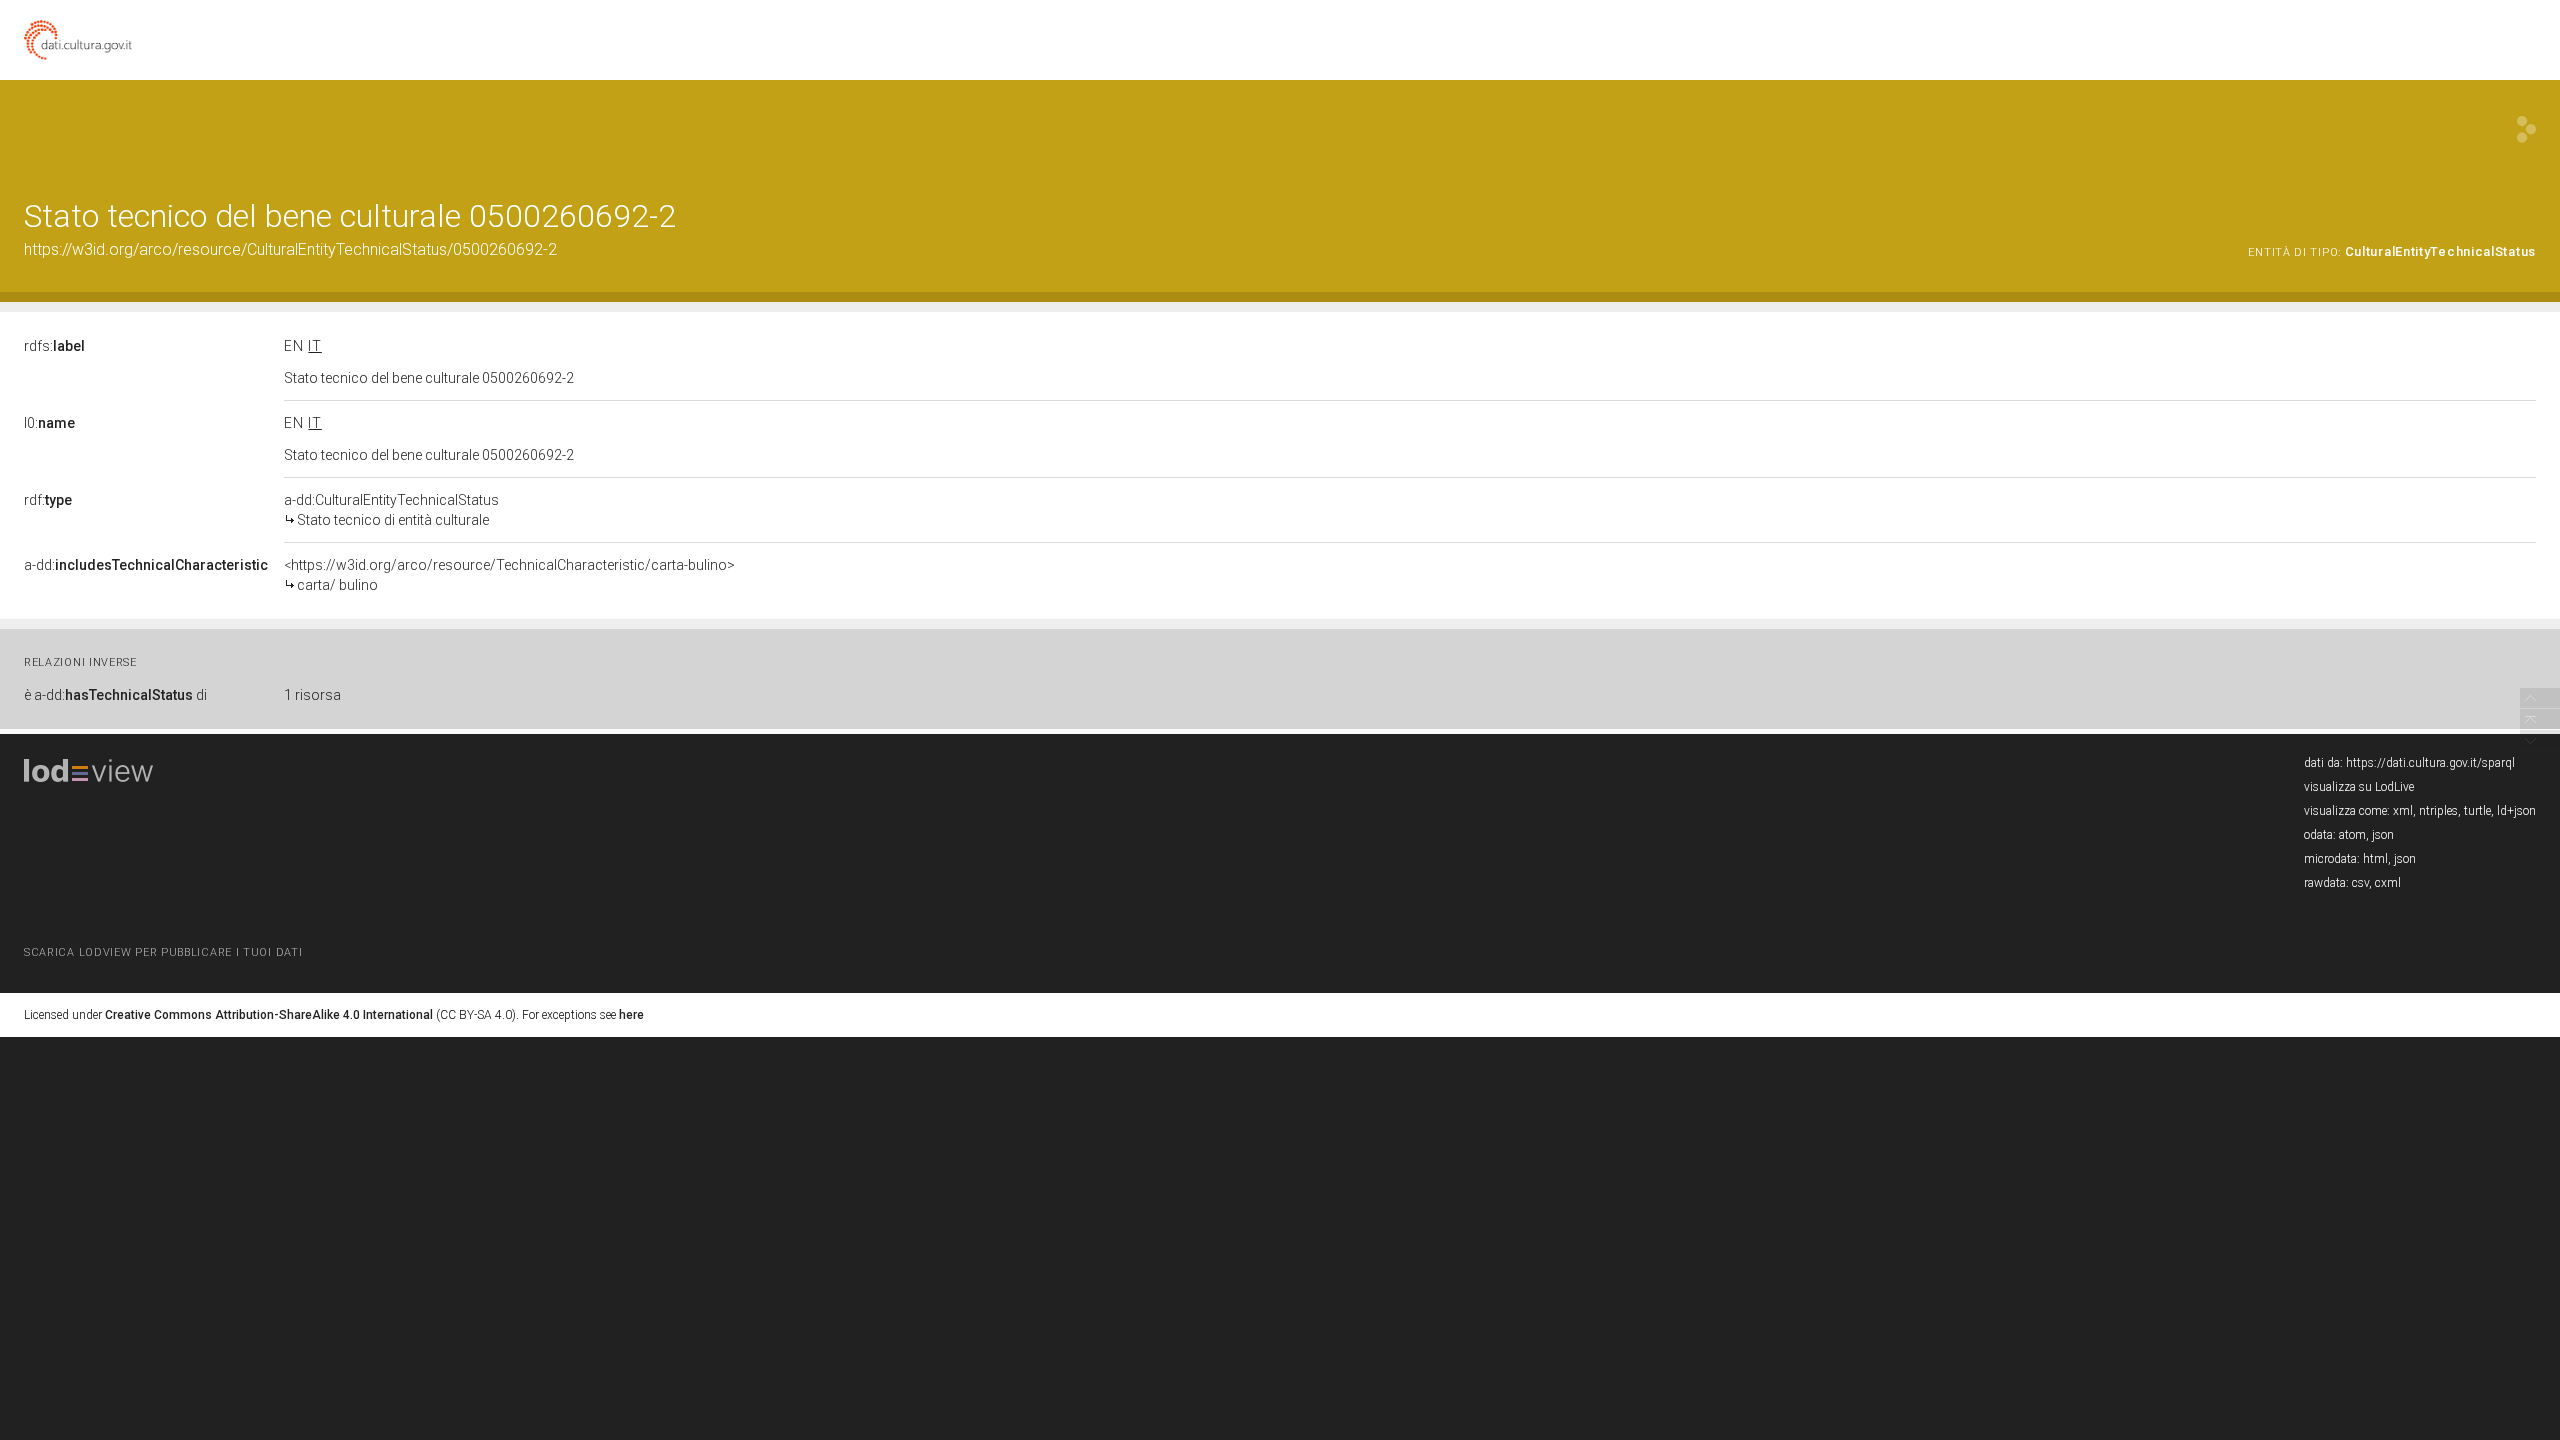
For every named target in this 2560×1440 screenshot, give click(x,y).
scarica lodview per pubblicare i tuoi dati (163, 952)
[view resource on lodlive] (2526, 129)
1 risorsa (312, 695)
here (631, 1015)
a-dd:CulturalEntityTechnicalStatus (391, 510)
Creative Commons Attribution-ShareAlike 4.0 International (269, 1015)
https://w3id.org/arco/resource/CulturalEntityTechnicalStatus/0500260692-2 (290, 249)
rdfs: (54, 346)
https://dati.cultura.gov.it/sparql (2430, 763)
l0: (49, 423)
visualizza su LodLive (2359, 787)
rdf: (48, 500)
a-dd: (146, 565)
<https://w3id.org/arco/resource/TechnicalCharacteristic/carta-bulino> (509, 575)
